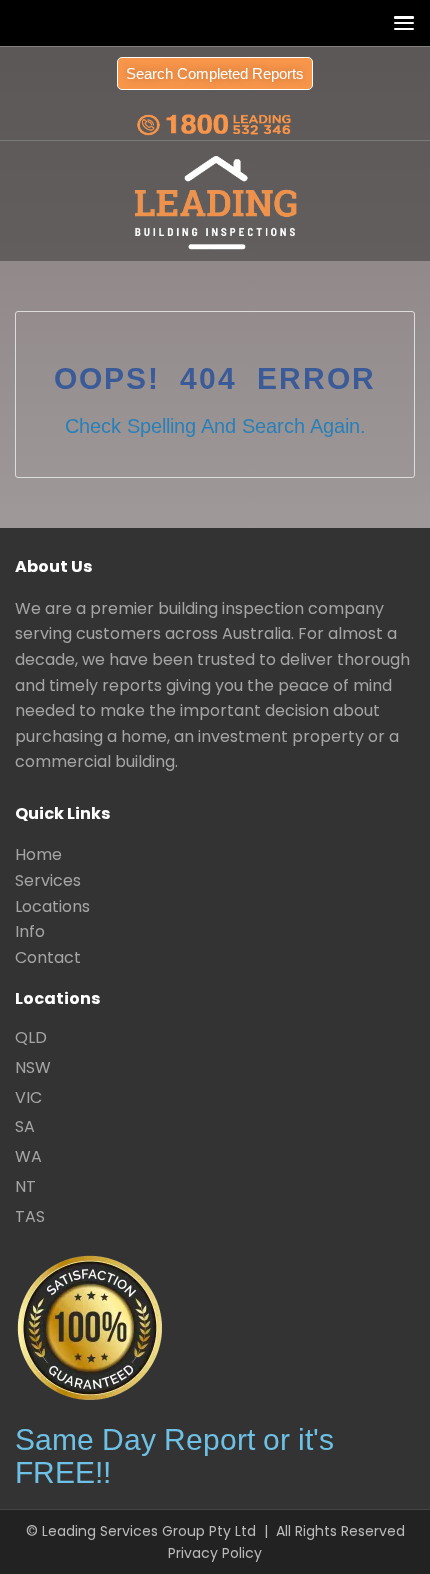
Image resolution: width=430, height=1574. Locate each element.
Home (38, 854)
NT (25, 1186)
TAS (30, 1216)
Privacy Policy (215, 1553)
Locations (52, 906)
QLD (31, 1037)
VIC (28, 1097)
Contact (48, 957)
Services (48, 880)
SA (25, 1126)
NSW (33, 1067)
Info (30, 931)
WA (28, 1156)
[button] (399, 22)
